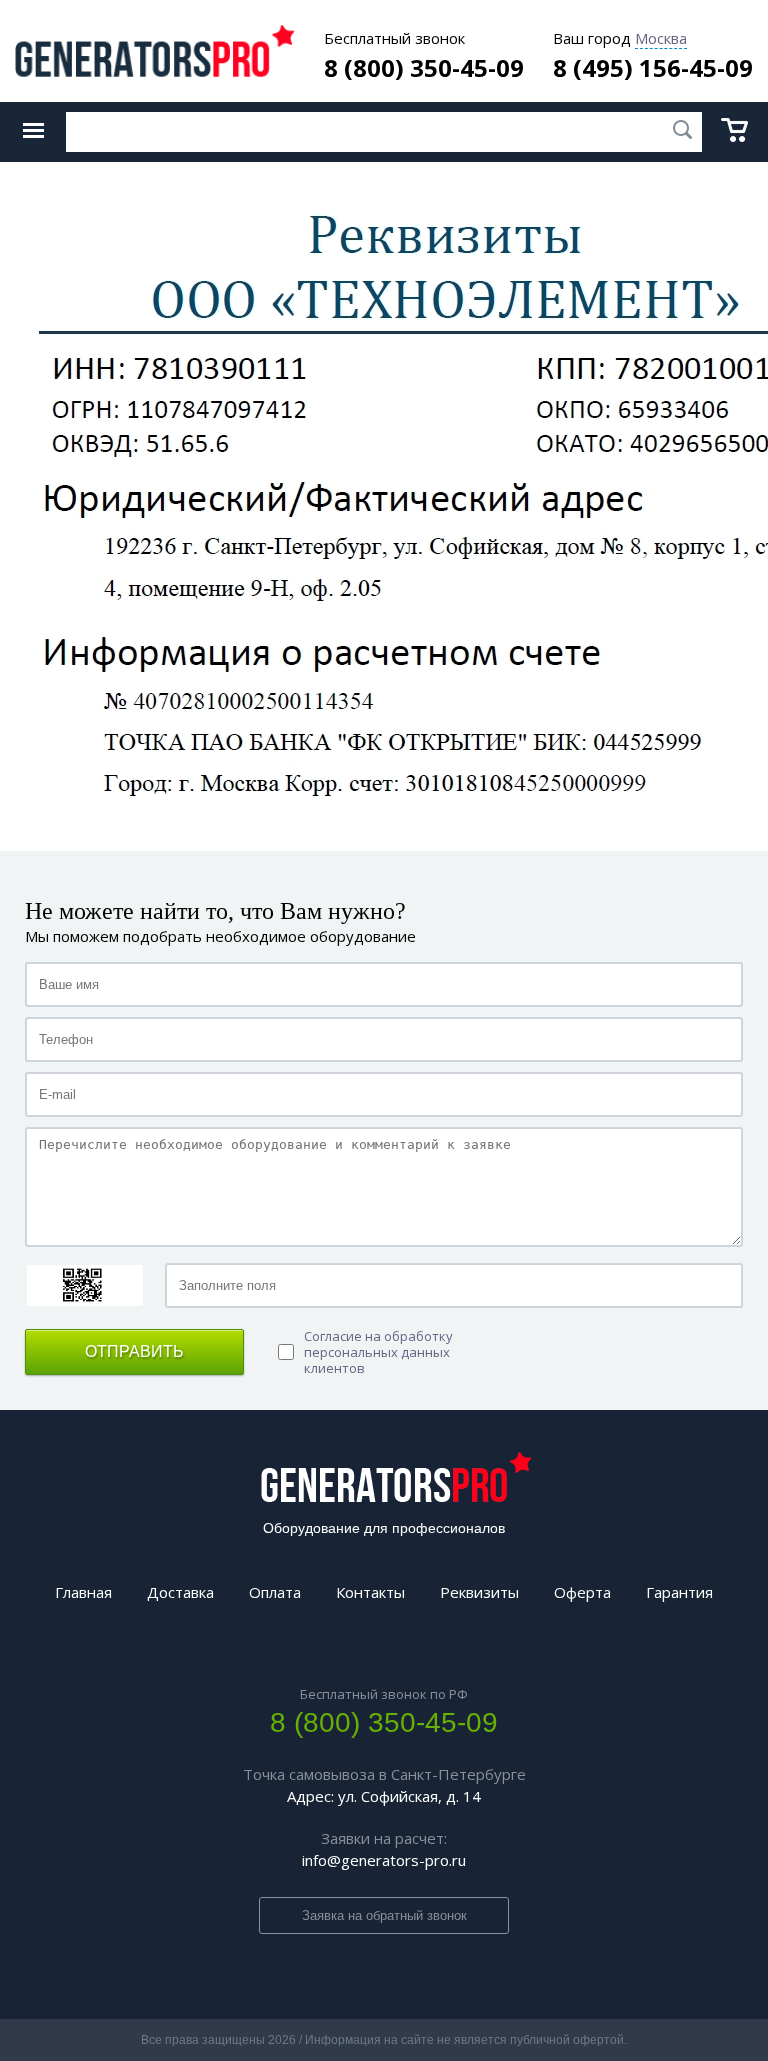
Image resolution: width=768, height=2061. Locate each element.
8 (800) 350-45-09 (424, 68)
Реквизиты (479, 1592)
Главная (83, 1592)
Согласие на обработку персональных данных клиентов (378, 1352)
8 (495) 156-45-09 (653, 68)
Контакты (370, 1592)
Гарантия (679, 1592)
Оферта (582, 1592)
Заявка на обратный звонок (384, 1915)
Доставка (180, 1592)
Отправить (134, 1351)
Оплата (275, 1592)
